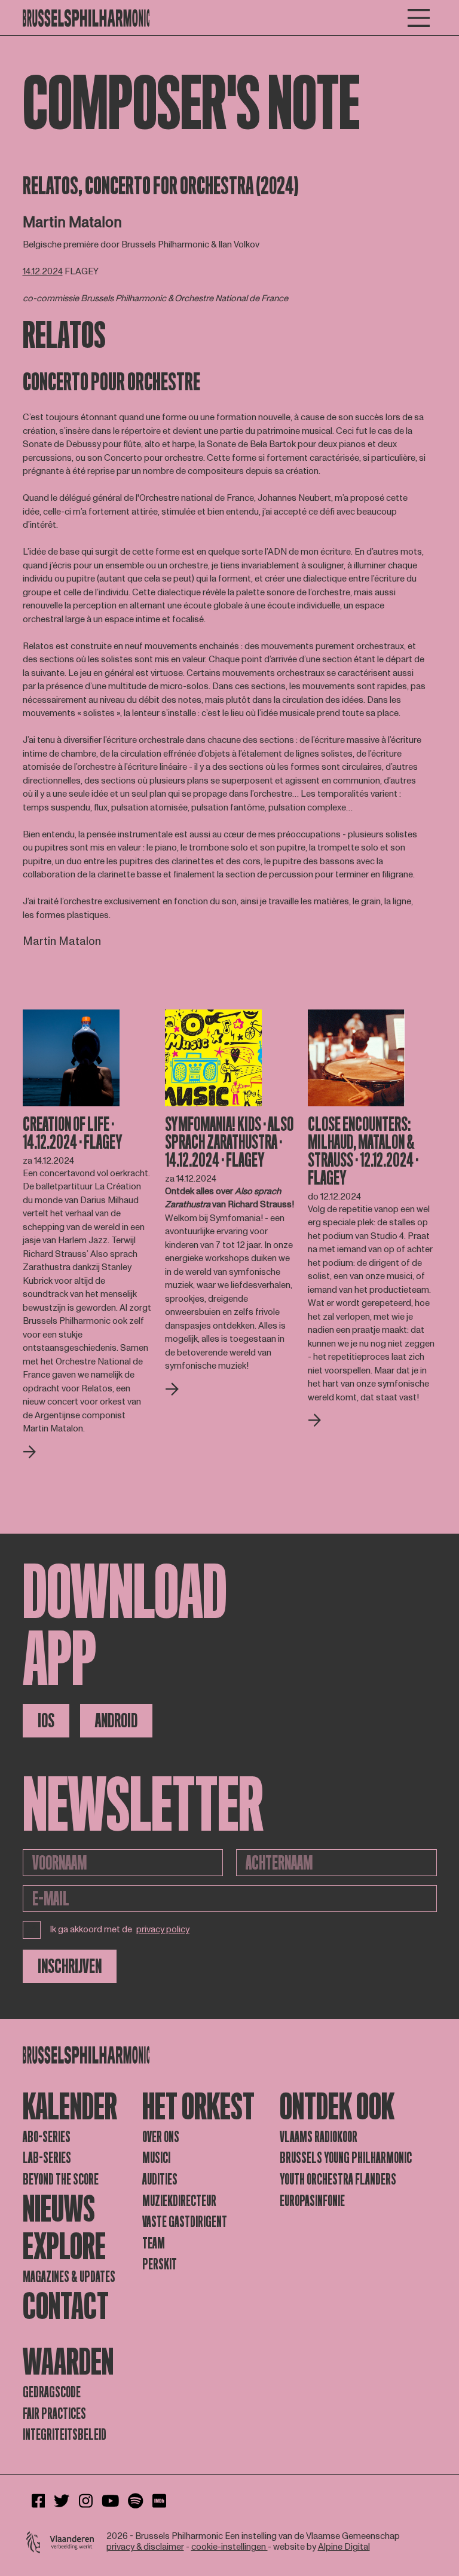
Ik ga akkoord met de (120, 1930)
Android (116, 1721)
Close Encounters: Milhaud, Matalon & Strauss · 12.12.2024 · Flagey (363, 1151)
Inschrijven (70, 1966)
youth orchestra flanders (338, 2179)
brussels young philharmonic (346, 2158)
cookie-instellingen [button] (229, 2547)
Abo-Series (47, 2137)
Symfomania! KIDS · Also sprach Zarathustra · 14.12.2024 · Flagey (229, 1142)
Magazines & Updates (69, 2277)
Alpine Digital (344, 2547)
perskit (160, 2264)
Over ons (161, 2137)
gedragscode (52, 2392)
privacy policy (163, 1930)
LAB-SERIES (47, 2158)
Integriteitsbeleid (65, 2435)
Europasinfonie (312, 2201)
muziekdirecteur (179, 2201)
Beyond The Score (61, 2179)
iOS (46, 1721)
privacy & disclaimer (145, 2547)
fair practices (54, 2414)
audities (160, 2179)
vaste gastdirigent (185, 2222)
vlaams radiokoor (319, 2137)
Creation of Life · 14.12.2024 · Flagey (73, 1133)
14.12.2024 (43, 272)
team (154, 2243)
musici (156, 2158)
